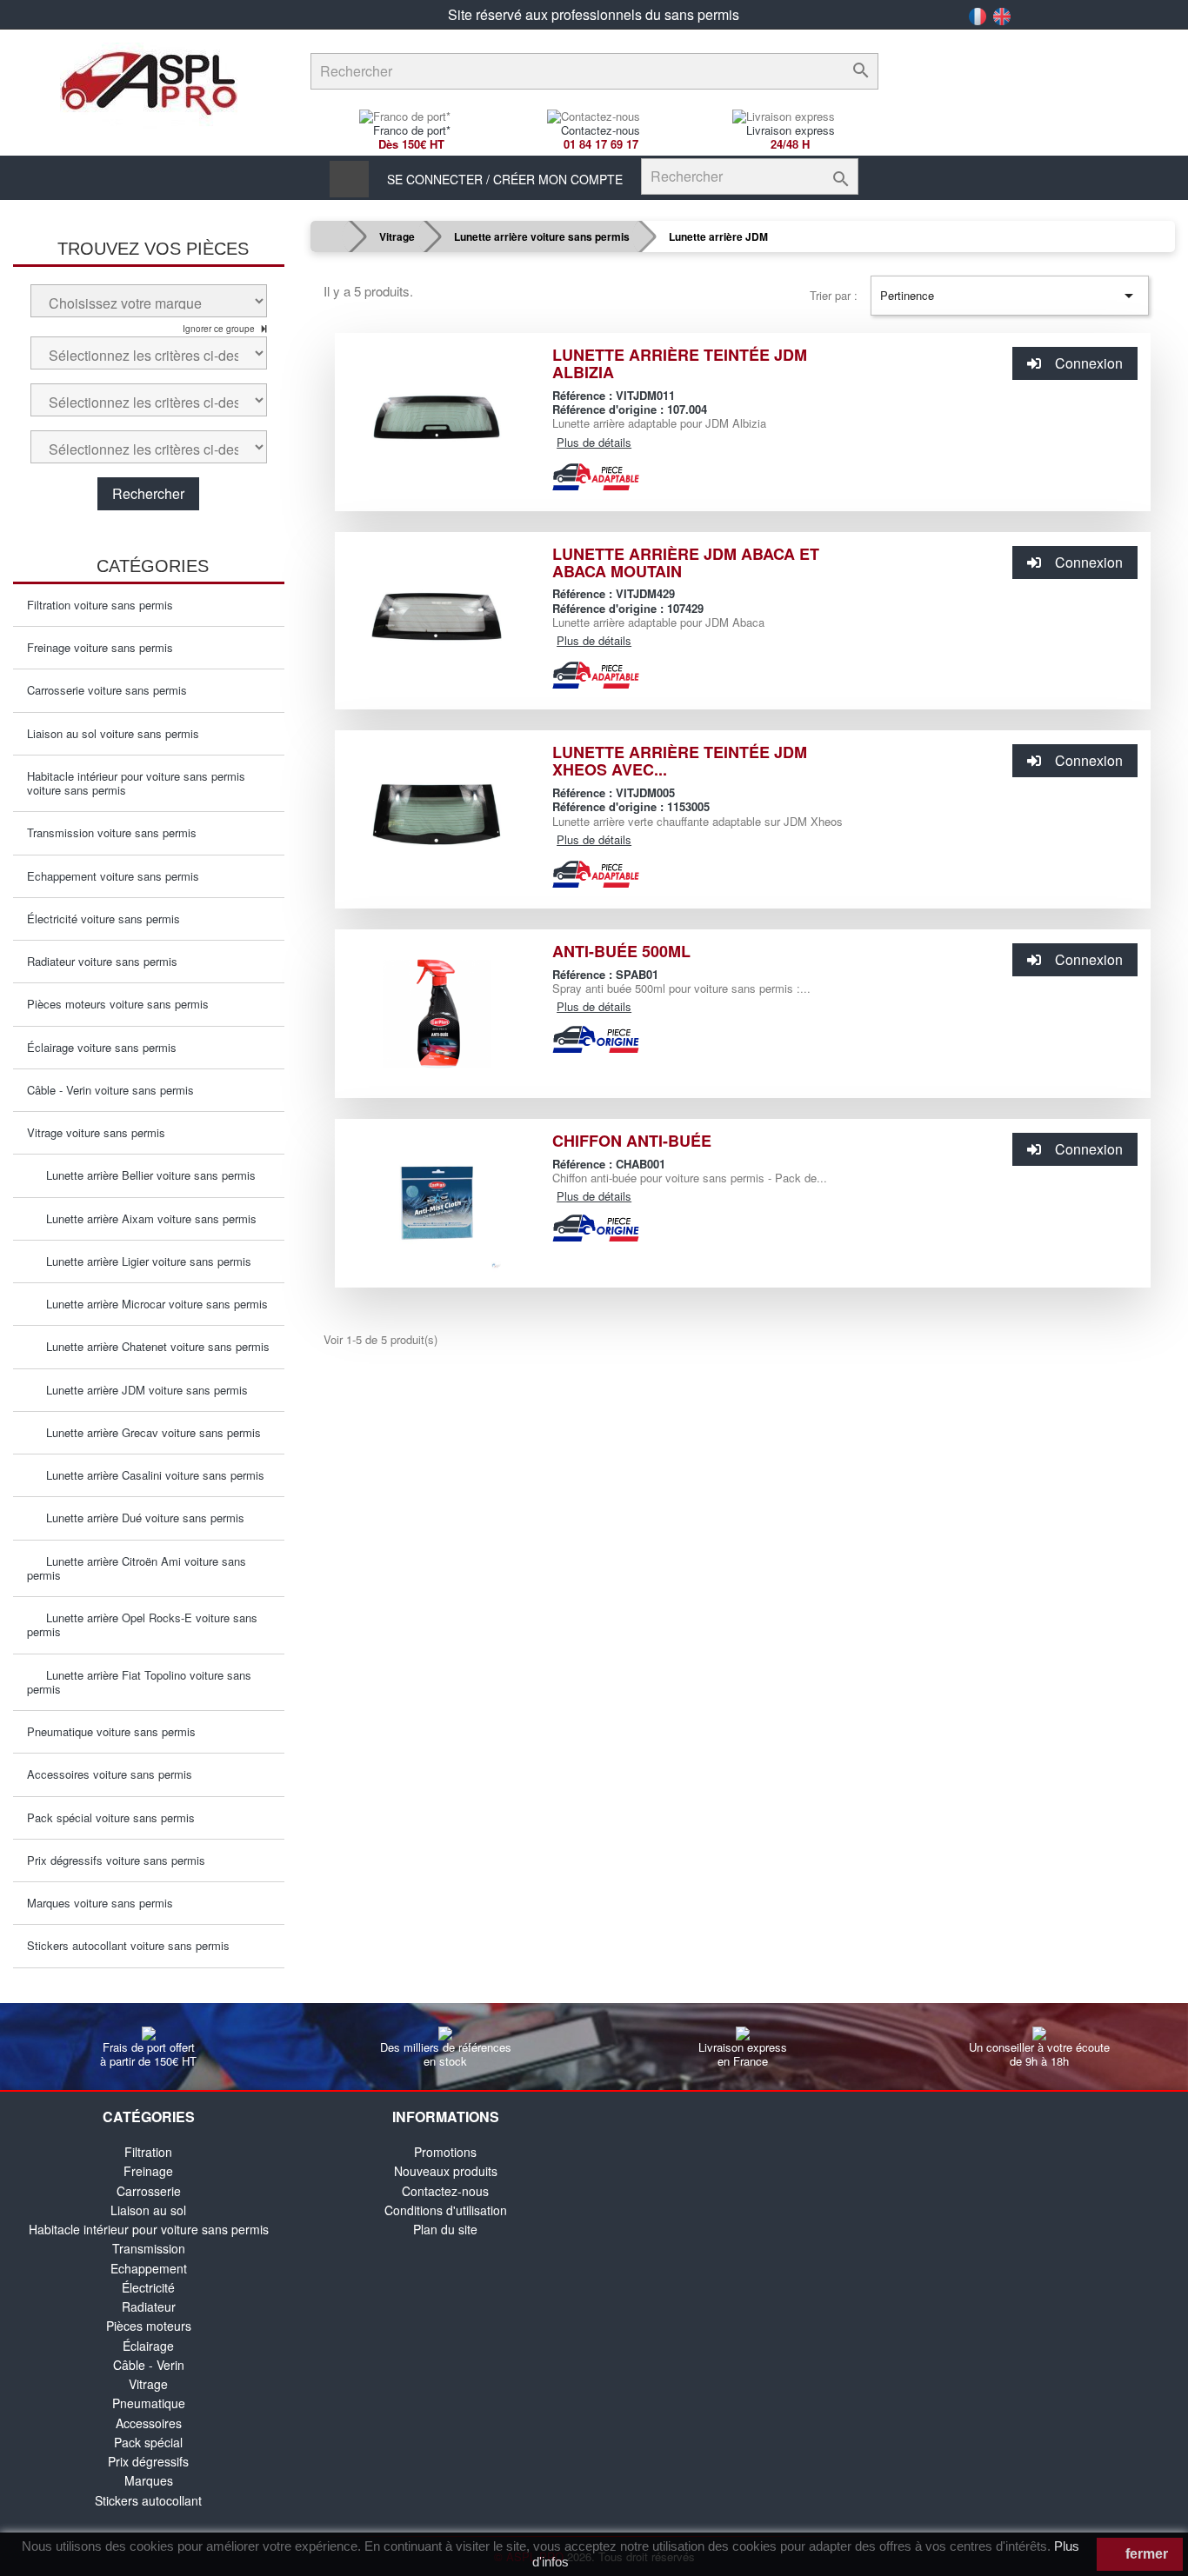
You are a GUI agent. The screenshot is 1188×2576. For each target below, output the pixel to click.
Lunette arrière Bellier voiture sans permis (146, 1175)
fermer (1145, 2554)
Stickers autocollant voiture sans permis (128, 1945)
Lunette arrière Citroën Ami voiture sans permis (137, 1568)
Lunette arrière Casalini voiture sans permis (150, 1475)
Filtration (148, 2152)
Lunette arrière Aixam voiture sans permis (146, 1218)
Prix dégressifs (148, 2461)
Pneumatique (149, 2403)
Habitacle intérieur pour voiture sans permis (149, 2229)
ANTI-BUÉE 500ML (621, 951)
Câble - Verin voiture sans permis (110, 1090)
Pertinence (1010, 296)
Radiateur (149, 2306)
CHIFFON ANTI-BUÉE (632, 1141)
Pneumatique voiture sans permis (111, 1731)
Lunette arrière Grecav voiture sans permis (148, 1432)
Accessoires (149, 2423)
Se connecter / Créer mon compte (505, 179)
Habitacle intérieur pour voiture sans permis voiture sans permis (136, 783)
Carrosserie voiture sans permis (107, 690)
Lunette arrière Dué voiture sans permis (140, 1518)
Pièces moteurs (149, 2326)
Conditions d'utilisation (446, 2210)
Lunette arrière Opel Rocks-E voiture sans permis (142, 1624)
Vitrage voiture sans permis (96, 1132)
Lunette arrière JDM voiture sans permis (142, 1390)
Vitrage (148, 2384)
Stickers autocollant (148, 2500)
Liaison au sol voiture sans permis (113, 733)
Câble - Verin (149, 2365)
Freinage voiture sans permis (100, 647)
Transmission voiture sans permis (112, 832)
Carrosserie (149, 2191)
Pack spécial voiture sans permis (111, 1817)
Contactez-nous (445, 2191)
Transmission (149, 2248)
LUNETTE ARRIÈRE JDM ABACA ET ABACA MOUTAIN (686, 562)
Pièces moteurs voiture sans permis (118, 1004)
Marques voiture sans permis (100, 1903)
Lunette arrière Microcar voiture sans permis (152, 1304)
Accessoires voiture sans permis (110, 1774)
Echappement (149, 2268)
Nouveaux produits (446, 2171)
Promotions (445, 2152)
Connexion (1089, 363)
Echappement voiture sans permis (113, 876)
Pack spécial (148, 2442)
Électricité (148, 2287)
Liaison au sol (148, 2210)
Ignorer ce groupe (220, 329)
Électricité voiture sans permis (103, 919)
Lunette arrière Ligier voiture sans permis (143, 1261)
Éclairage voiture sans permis (102, 1047)
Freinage (148, 2171)
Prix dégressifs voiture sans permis (116, 1860)
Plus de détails (594, 442)
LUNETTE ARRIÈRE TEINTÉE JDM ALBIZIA (680, 363)
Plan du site (445, 2229)
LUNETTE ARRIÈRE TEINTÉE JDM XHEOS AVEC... (680, 761)
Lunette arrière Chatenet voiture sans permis (153, 1346)
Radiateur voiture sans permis (102, 961)
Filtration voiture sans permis (100, 605)
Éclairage (148, 2346)
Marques (149, 2480)
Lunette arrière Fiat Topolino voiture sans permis (139, 1682)
